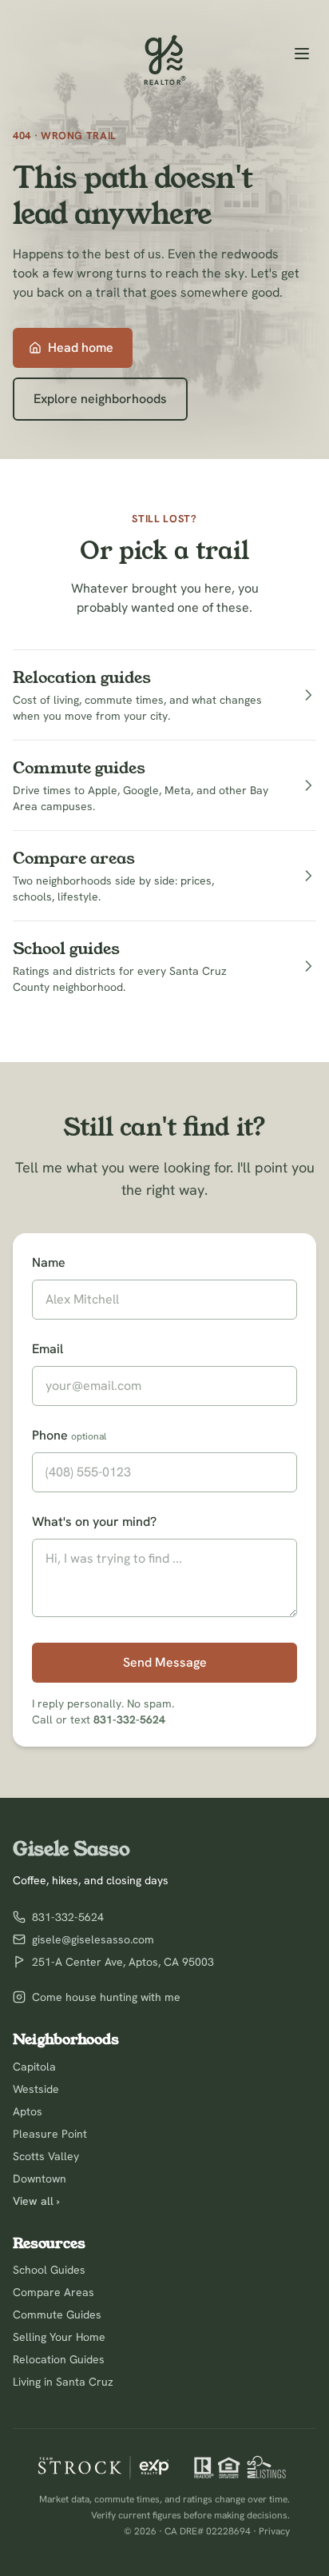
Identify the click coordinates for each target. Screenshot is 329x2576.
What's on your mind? (94, 1522)
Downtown (40, 2179)
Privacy (274, 2531)
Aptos (28, 2111)
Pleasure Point (50, 2134)
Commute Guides (57, 2314)
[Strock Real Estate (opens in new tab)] (103, 2467)
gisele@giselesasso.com (93, 1939)
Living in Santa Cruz (63, 2382)
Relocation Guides (59, 2359)
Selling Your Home (59, 2337)
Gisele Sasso (71, 1849)
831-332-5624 (129, 1719)
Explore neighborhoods (100, 399)
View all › (36, 2201)
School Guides (49, 2270)
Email (48, 1349)
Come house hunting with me (106, 1997)
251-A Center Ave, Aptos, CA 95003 (123, 1962)
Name (49, 1262)
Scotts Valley (46, 2156)
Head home (81, 347)
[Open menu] (302, 54)
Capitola (34, 2067)
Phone (69, 1435)
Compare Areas (54, 2292)
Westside (36, 2089)
